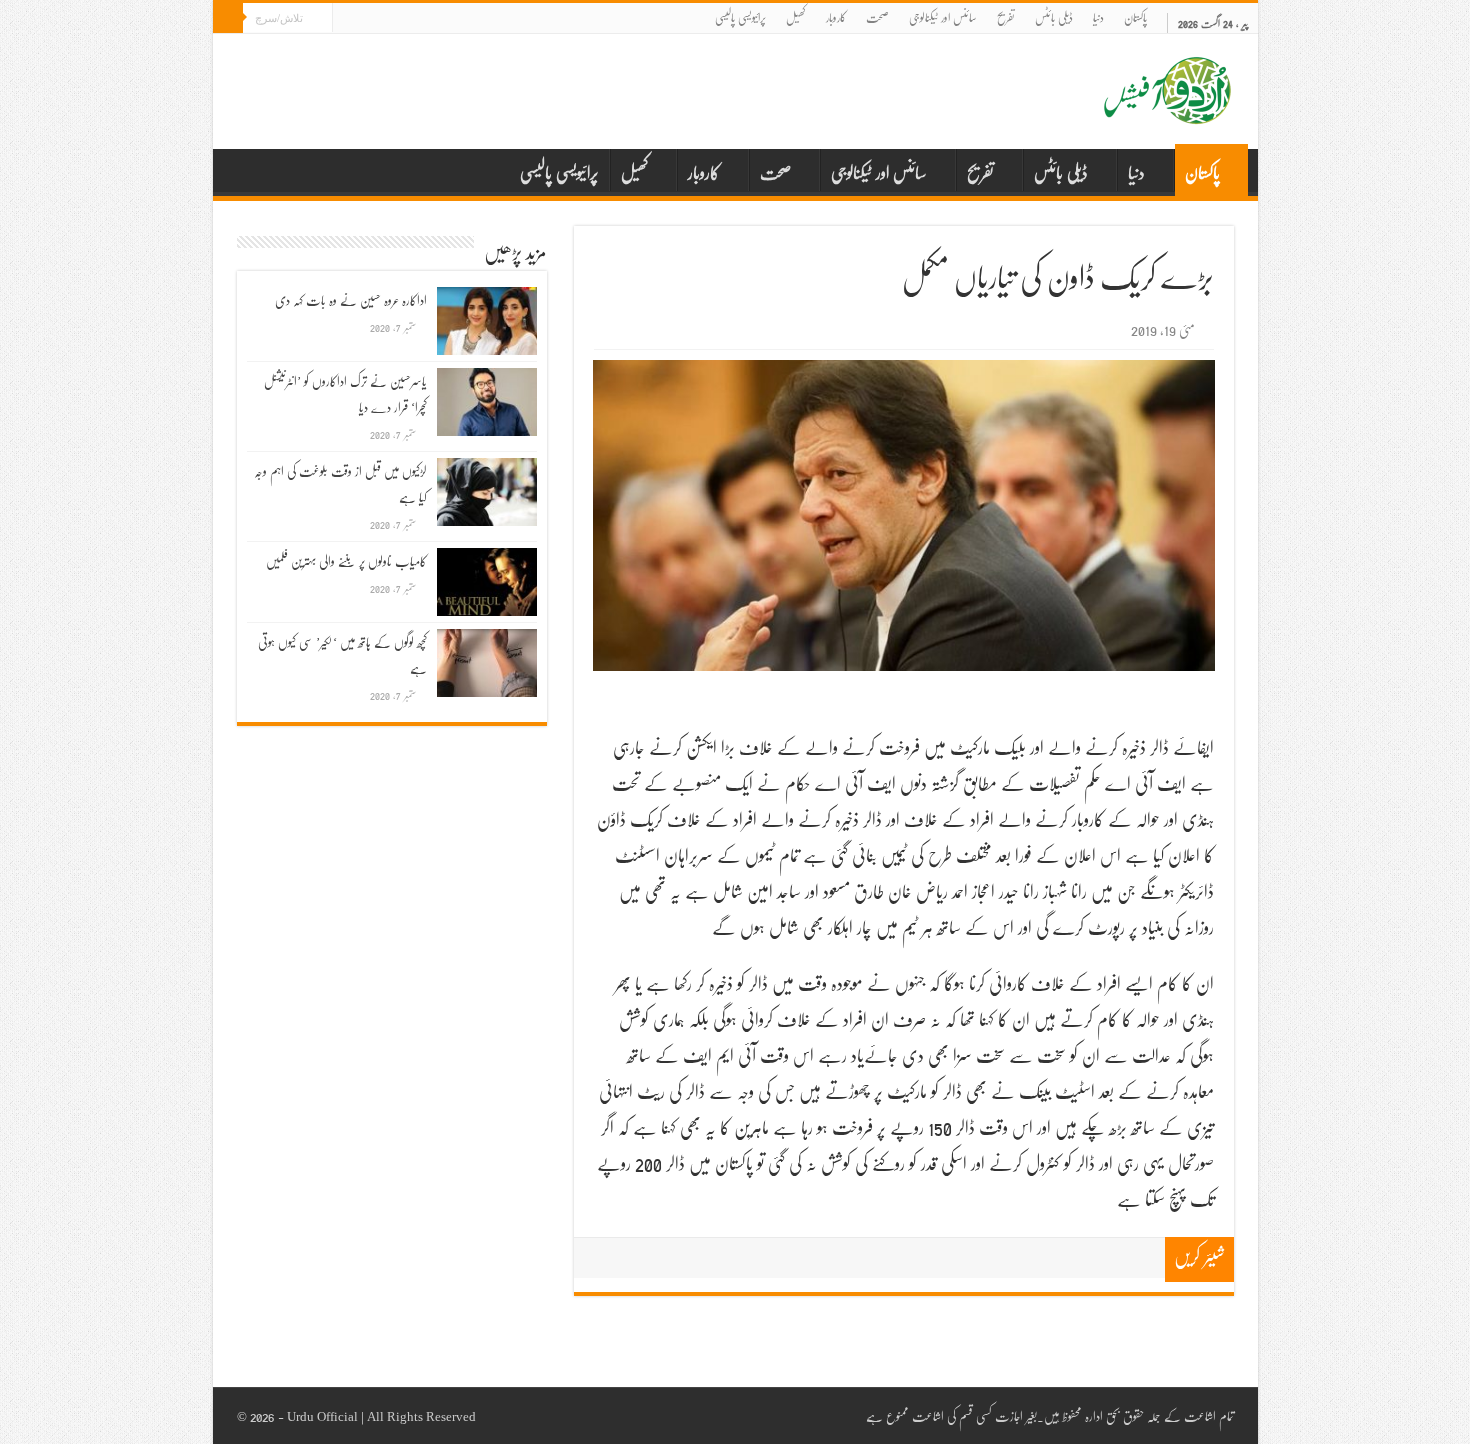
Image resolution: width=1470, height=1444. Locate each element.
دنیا (1098, 17)
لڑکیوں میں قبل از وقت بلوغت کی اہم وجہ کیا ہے (340, 484)
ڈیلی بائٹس (1054, 17)
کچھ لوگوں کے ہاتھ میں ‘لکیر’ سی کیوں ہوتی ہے (342, 655)
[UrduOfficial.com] (1168, 109)
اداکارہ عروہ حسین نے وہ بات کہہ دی (351, 300)
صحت (877, 17)
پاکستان (1135, 17)
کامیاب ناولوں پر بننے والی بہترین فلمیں (346, 561)
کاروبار (836, 17)
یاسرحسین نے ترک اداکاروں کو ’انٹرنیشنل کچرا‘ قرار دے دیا (345, 394)
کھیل (796, 17)
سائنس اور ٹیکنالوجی (943, 17)
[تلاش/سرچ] (228, 18)
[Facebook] (347, 20)
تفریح (1006, 17)
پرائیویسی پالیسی (740, 17)
